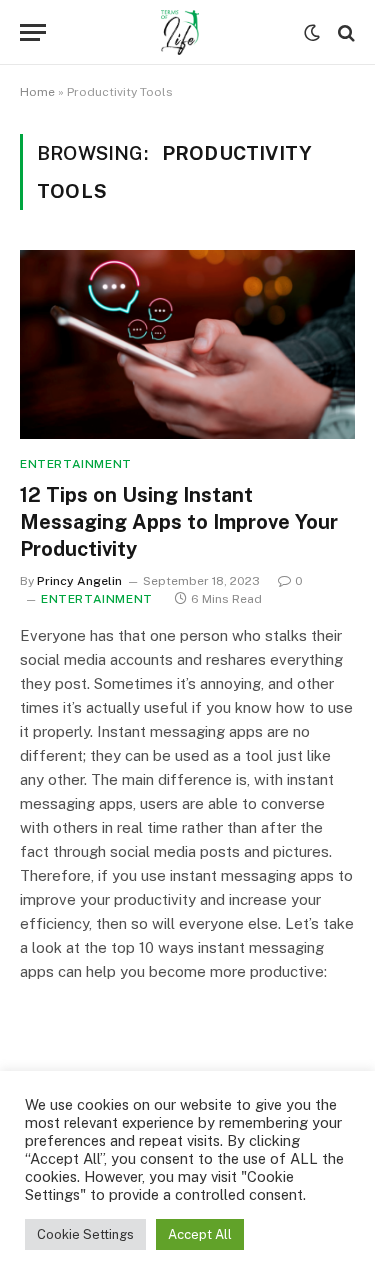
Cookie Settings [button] (85, 1234)
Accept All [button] (200, 1234)
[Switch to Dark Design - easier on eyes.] (312, 33)
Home (37, 92)
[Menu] (33, 32)
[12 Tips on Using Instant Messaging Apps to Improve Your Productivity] (187, 344)
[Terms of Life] (180, 32)
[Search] (344, 32)
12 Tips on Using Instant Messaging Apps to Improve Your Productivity (179, 522)
